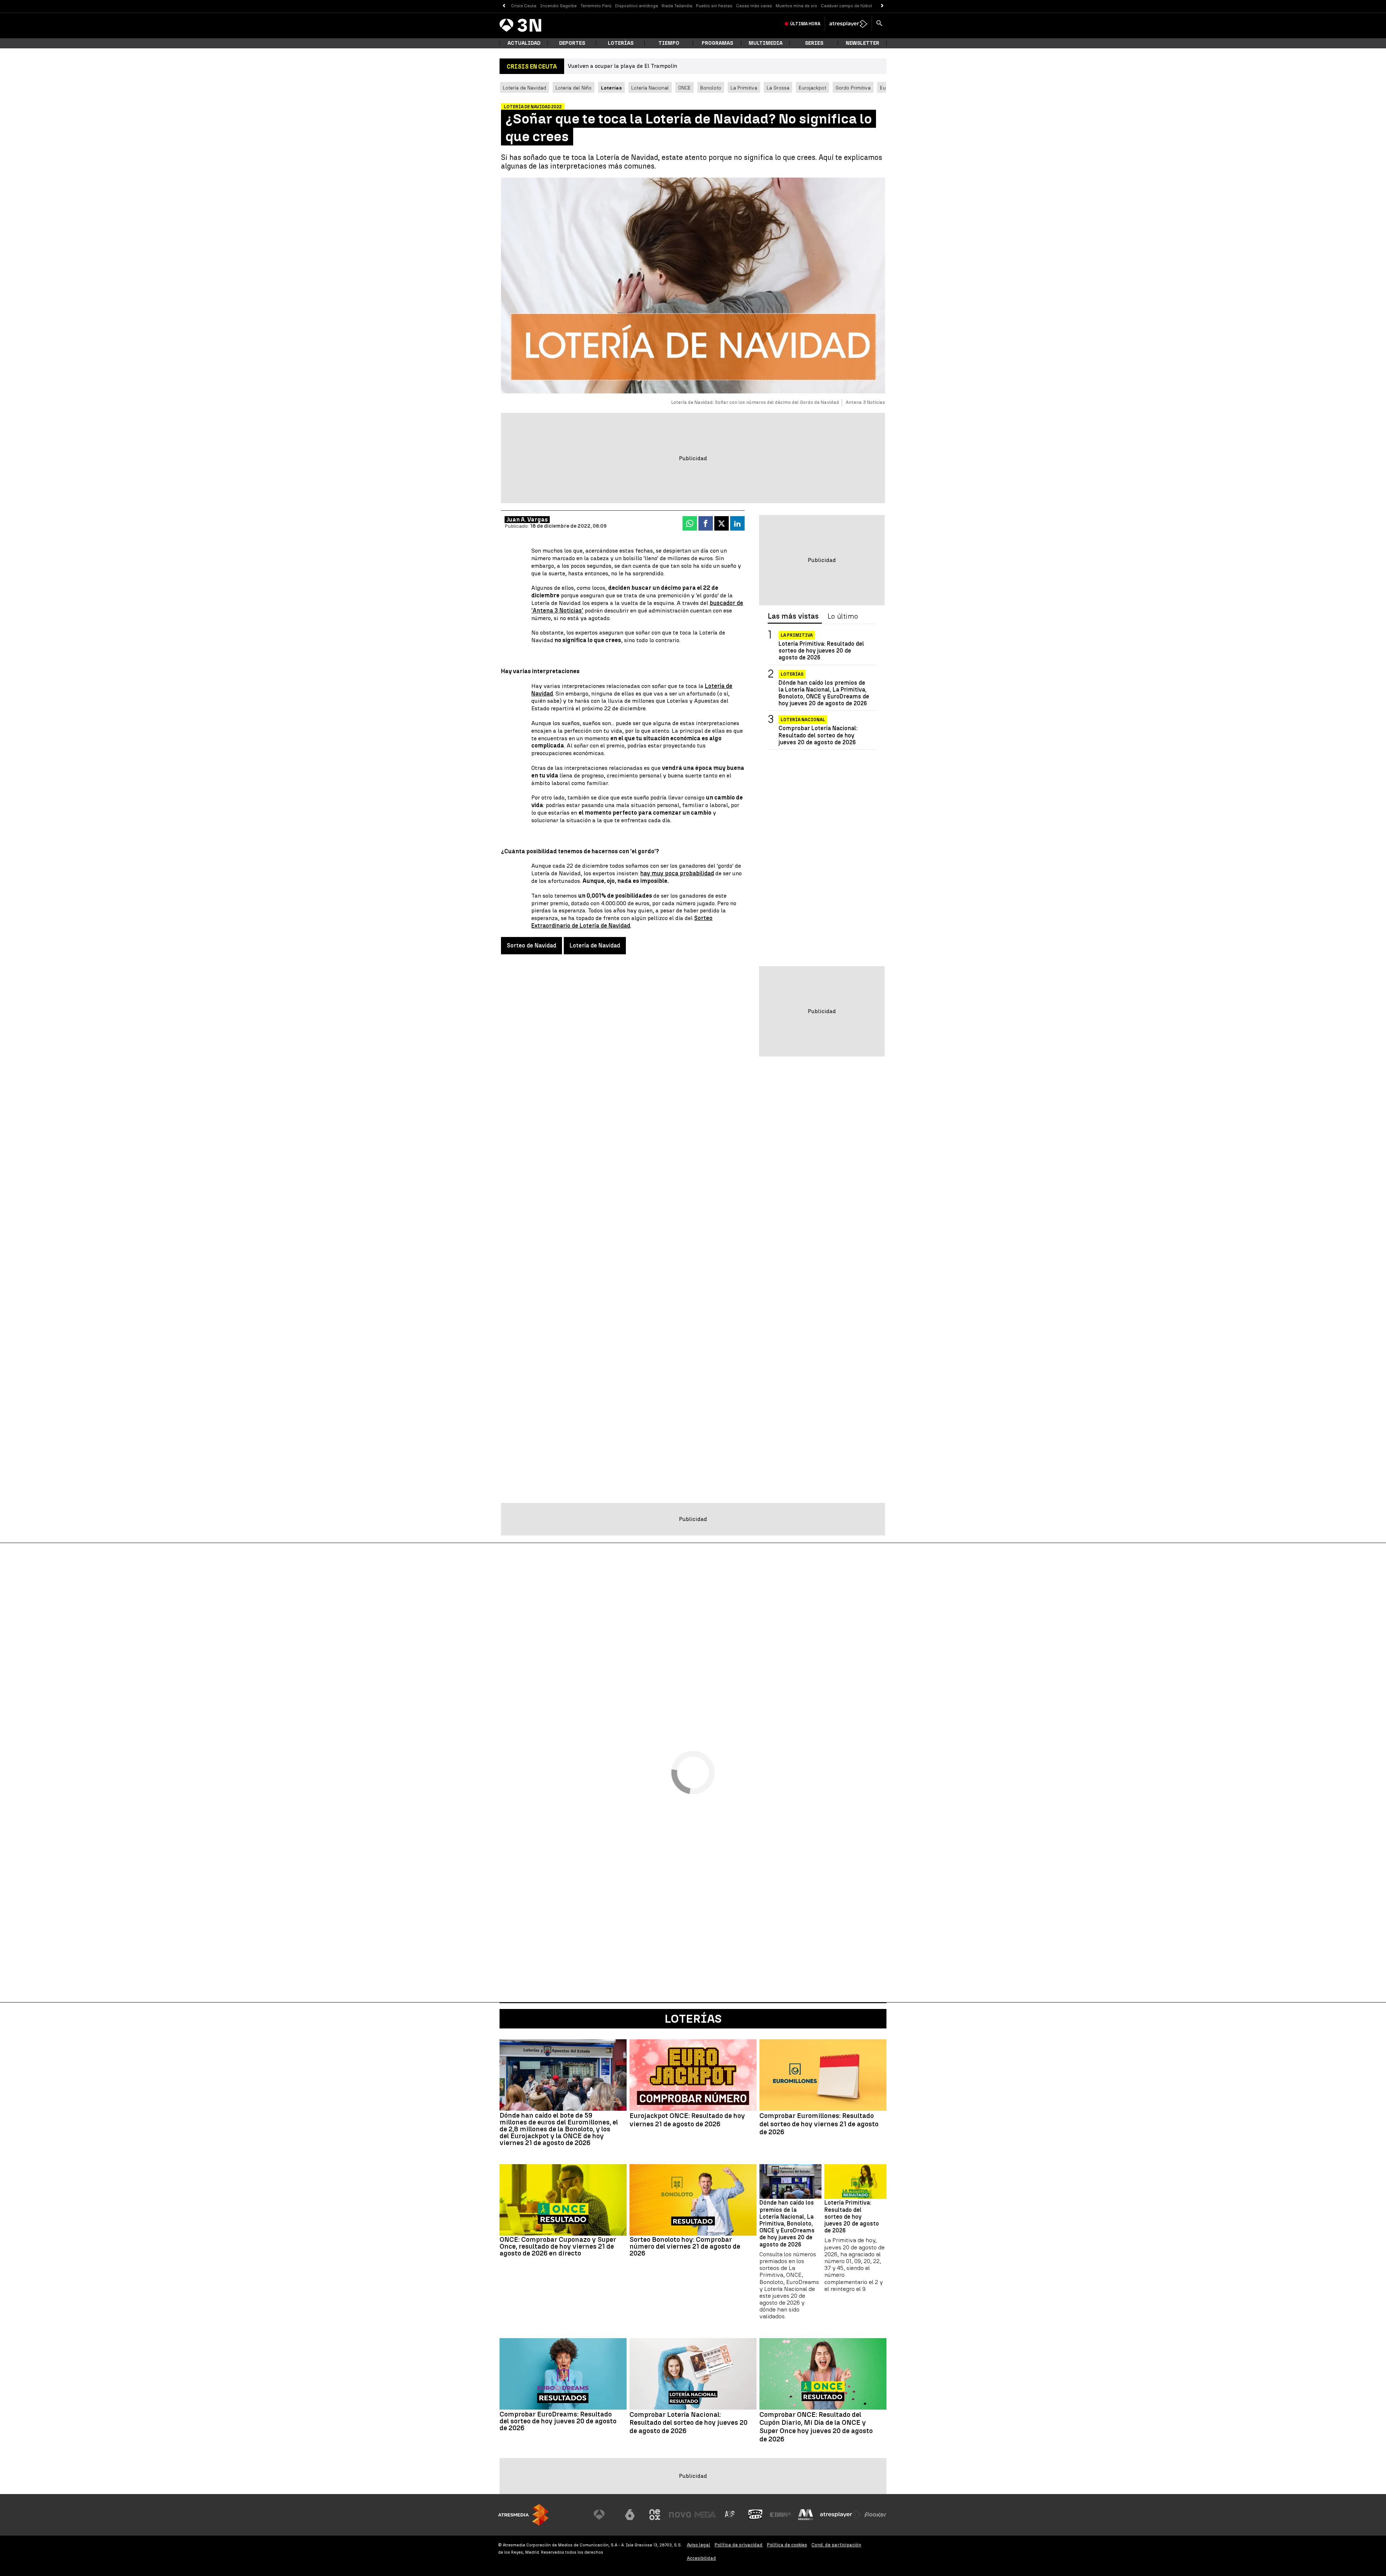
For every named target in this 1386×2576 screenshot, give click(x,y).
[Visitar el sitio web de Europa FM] (780, 2515)
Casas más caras (754, 6)
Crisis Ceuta (524, 6)
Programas (717, 43)
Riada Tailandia (677, 6)
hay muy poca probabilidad (677, 873)
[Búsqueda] (879, 24)
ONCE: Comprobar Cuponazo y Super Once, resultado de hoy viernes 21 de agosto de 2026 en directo (558, 2246)
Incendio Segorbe (558, 6)
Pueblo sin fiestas (714, 6)
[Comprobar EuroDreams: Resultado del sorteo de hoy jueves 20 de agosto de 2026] (563, 2374)
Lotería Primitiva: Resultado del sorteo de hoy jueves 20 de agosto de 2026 (821, 651)
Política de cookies (787, 2545)
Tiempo (669, 43)
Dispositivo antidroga (637, 6)
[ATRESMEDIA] (523, 2515)
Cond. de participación (836, 2545)
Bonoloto (711, 88)
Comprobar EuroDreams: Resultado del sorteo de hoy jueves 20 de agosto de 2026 (558, 2421)
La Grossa (778, 88)
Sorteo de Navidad (531, 945)
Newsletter (862, 43)
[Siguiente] (882, 6)
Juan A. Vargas (527, 520)
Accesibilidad (701, 2558)
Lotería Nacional (650, 88)
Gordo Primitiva (853, 88)
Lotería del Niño (574, 88)
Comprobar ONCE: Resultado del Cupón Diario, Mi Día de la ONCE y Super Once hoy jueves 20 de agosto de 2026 (816, 2427)
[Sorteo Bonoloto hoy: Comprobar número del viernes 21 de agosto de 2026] (693, 2200)
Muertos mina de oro (796, 6)
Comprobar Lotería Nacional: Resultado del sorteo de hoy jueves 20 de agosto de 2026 (818, 735)
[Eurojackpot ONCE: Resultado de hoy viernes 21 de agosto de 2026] (693, 2075)
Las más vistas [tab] (793, 616)
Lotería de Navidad (524, 88)
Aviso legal (699, 2545)
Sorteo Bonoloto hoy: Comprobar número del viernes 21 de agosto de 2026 (685, 2246)
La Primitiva (744, 88)
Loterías (621, 43)
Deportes (572, 43)
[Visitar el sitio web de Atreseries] (730, 2515)
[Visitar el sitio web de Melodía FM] (806, 2515)
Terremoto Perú (596, 6)
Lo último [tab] (843, 616)
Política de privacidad (739, 2545)
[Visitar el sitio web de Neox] (655, 2515)
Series (814, 43)
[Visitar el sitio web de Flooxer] (875, 2515)
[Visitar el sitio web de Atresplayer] (841, 2515)
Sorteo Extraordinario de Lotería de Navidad (622, 922)
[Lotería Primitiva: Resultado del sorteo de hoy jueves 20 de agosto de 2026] (855, 2182)
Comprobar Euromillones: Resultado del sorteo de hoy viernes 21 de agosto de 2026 (819, 2124)
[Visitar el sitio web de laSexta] (630, 2515)
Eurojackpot (812, 88)
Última (805, 24)
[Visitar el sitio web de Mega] (705, 2515)
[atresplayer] (848, 24)
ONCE (685, 88)
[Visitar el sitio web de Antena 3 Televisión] (605, 2515)
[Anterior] (504, 6)
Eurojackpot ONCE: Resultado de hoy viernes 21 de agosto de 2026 (687, 2120)
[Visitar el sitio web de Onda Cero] (755, 2515)
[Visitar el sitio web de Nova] (680, 2515)
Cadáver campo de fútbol (846, 6)
